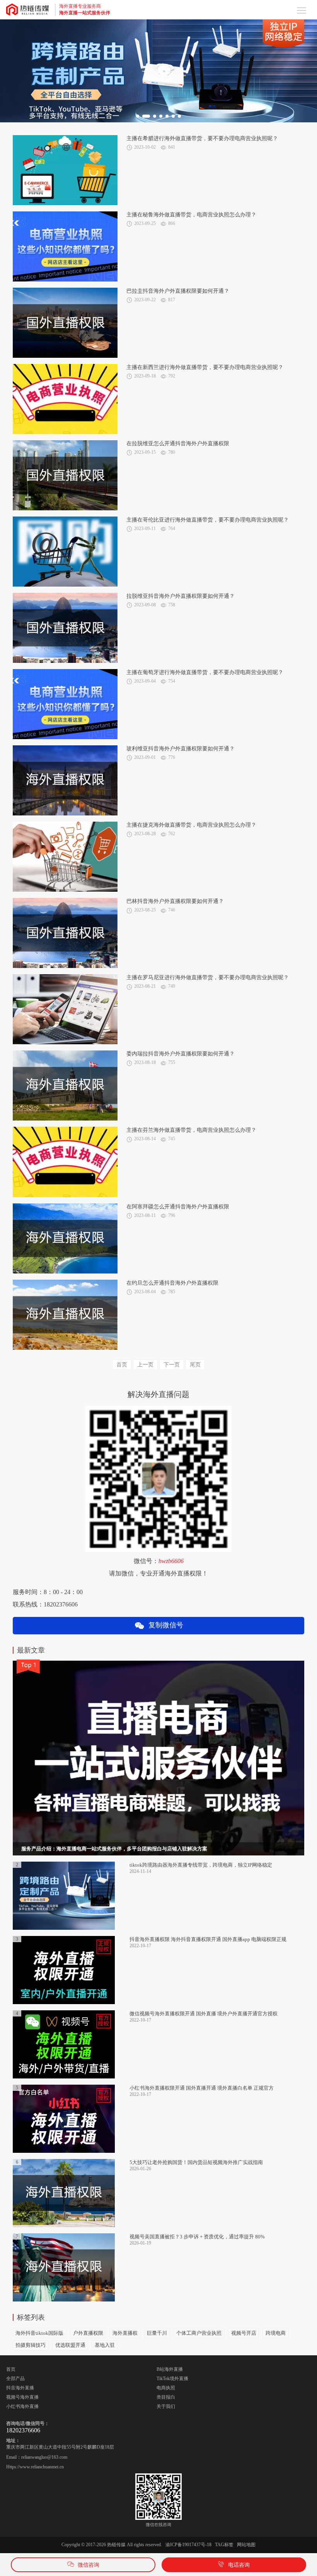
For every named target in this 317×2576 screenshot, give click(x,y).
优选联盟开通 (70, 2345)
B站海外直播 (170, 2369)
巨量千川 (157, 2333)
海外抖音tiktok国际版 (39, 2333)
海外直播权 (125, 2333)
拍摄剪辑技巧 (31, 2345)
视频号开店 (244, 2333)
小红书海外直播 (22, 2406)
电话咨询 (239, 2565)
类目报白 (166, 2397)
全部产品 (15, 2379)
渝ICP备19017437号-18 (188, 2545)
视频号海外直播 (22, 2397)
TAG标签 (224, 2545)
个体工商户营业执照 (199, 2333)
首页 (11, 2369)
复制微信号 (164, 1625)
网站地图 (246, 2545)
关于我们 (166, 2406)
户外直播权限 (88, 2333)
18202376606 (23, 2430)
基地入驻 (105, 2345)
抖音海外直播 (20, 2388)
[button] (138, 116)
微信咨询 (89, 2565)
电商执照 (166, 2388)
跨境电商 (276, 2333)
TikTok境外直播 (172, 2379)
